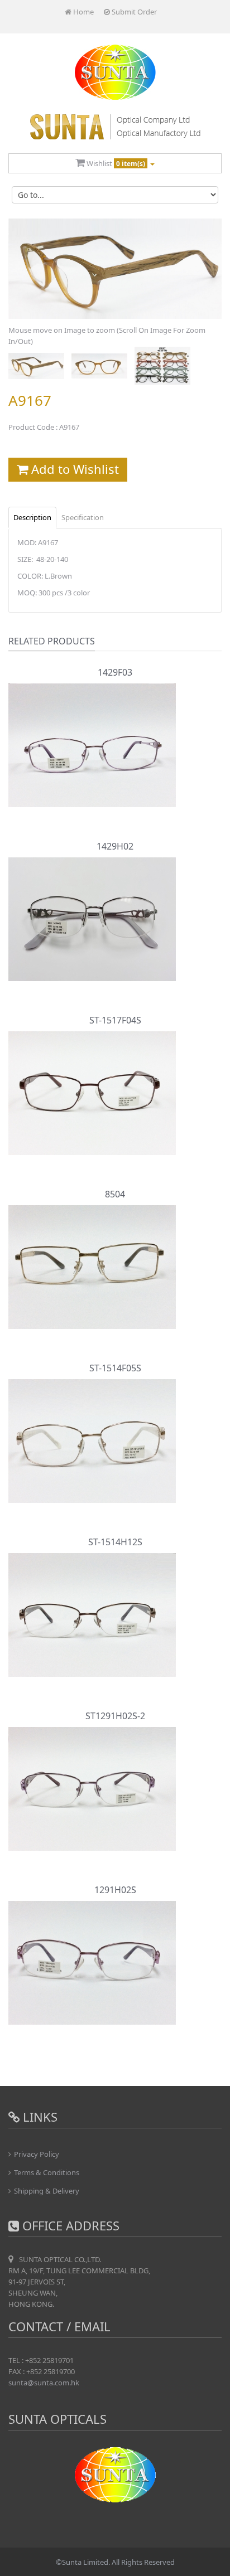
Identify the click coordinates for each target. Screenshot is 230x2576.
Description (32, 517)
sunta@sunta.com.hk (44, 2383)
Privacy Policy (37, 2154)
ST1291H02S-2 (115, 1716)
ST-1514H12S (115, 1542)
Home (83, 12)
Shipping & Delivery (47, 2191)
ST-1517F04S (115, 1020)
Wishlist (115, 163)
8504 (115, 1194)
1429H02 (115, 846)
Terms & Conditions (47, 2172)
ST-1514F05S (115, 1368)
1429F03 (115, 672)
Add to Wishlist (73, 469)
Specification (83, 517)
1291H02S (115, 1890)
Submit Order (133, 12)
